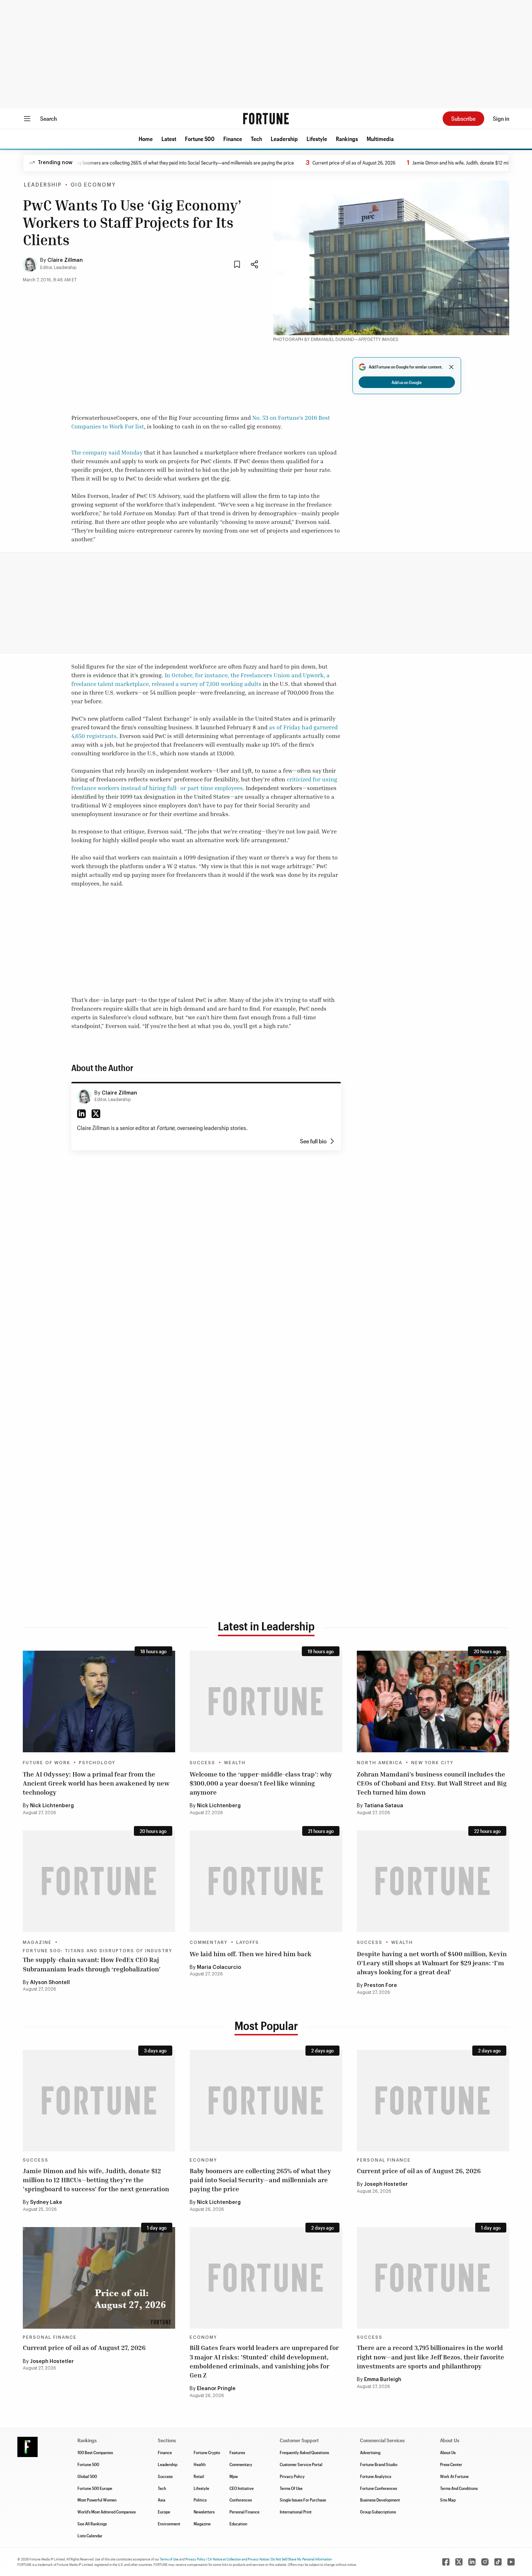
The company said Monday (107, 452)
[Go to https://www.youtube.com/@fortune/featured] (511, 2562)
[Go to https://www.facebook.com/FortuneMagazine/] (446, 2562)
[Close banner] (451, 367)
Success (202, 1763)
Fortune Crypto (207, 2452)
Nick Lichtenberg (52, 1806)
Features (237, 2452)
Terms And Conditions (459, 2488)
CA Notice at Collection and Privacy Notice (238, 2559)
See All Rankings (92, 2524)
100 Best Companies (95, 2452)
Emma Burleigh (383, 2380)
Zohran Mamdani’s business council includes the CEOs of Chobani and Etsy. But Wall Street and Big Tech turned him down (432, 1783)
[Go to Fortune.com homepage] (266, 119)
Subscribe (463, 118)
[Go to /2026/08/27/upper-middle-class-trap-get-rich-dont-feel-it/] (266, 1701)
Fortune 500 (200, 139)
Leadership (284, 139)
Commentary (209, 1942)
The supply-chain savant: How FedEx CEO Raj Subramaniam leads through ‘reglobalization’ (92, 1964)
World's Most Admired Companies (107, 2512)
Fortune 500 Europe (95, 2488)
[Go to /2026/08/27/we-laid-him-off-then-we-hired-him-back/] (266, 1881)
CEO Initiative (242, 2488)
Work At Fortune (454, 2476)
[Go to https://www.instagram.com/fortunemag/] (485, 2562)
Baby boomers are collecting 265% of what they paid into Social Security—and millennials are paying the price (141, 163)
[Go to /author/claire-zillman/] (84, 1096)
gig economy (93, 185)
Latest (169, 139)
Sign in (501, 118)
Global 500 (87, 2476)
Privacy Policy (292, 2476)
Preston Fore (381, 1986)
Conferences (241, 2500)
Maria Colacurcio (219, 1967)
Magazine (37, 1942)
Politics (200, 2500)
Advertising (370, 2452)
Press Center (451, 2464)
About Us (448, 2452)
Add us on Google (407, 382)
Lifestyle (317, 139)
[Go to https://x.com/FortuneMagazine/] (459, 2562)
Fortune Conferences (379, 2488)
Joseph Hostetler (386, 2184)
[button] (146, 139)
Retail (199, 2476)
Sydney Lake (46, 2202)
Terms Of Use (291, 2488)
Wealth (235, 1763)
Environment (169, 2524)
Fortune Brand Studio (379, 2464)
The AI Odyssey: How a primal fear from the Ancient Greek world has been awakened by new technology (96, 1783)
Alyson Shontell (50, 1983)
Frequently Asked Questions (304, 2452)
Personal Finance (384, 2160)
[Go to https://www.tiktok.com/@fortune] (498, 2562)
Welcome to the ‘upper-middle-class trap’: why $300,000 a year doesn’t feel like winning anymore (261, 1783)
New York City (432, 1763)
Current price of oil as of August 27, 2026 (84, 2347)
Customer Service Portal (301, 2464)
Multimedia (380, 139)
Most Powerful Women (97, 2500)
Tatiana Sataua (384, 1806)
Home (146, 139)
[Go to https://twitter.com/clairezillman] (96, 1114)
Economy (203, 2160)
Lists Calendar (90, 2536)
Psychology (97, 1763)
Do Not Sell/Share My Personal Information (301, 2559)
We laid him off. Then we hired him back (251, 1954)
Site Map (448, 2500)
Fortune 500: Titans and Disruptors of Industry (98, 1951)
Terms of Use (169, 2559)
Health (200, 2464)
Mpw (234, 2476)
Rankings (347, 139)
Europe (164, 2512)
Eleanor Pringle (216, 2389)
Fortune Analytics (376, 2476)
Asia (162, 2500)
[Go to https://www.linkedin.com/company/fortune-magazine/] (472, 2562)
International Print (296, 2512)
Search (48, 118)
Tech (256, 139)
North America (380, 1763)
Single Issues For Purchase (303, 2500)
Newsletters (204, 2512)
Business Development (380, 2500)
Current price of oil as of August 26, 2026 (313, 163)
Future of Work (47, 1763)
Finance (233, 139)
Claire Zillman (65, 260)
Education (238, 2524)
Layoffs (248, 1942)
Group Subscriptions (378, 2512)
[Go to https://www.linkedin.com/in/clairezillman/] (81, 1114)
